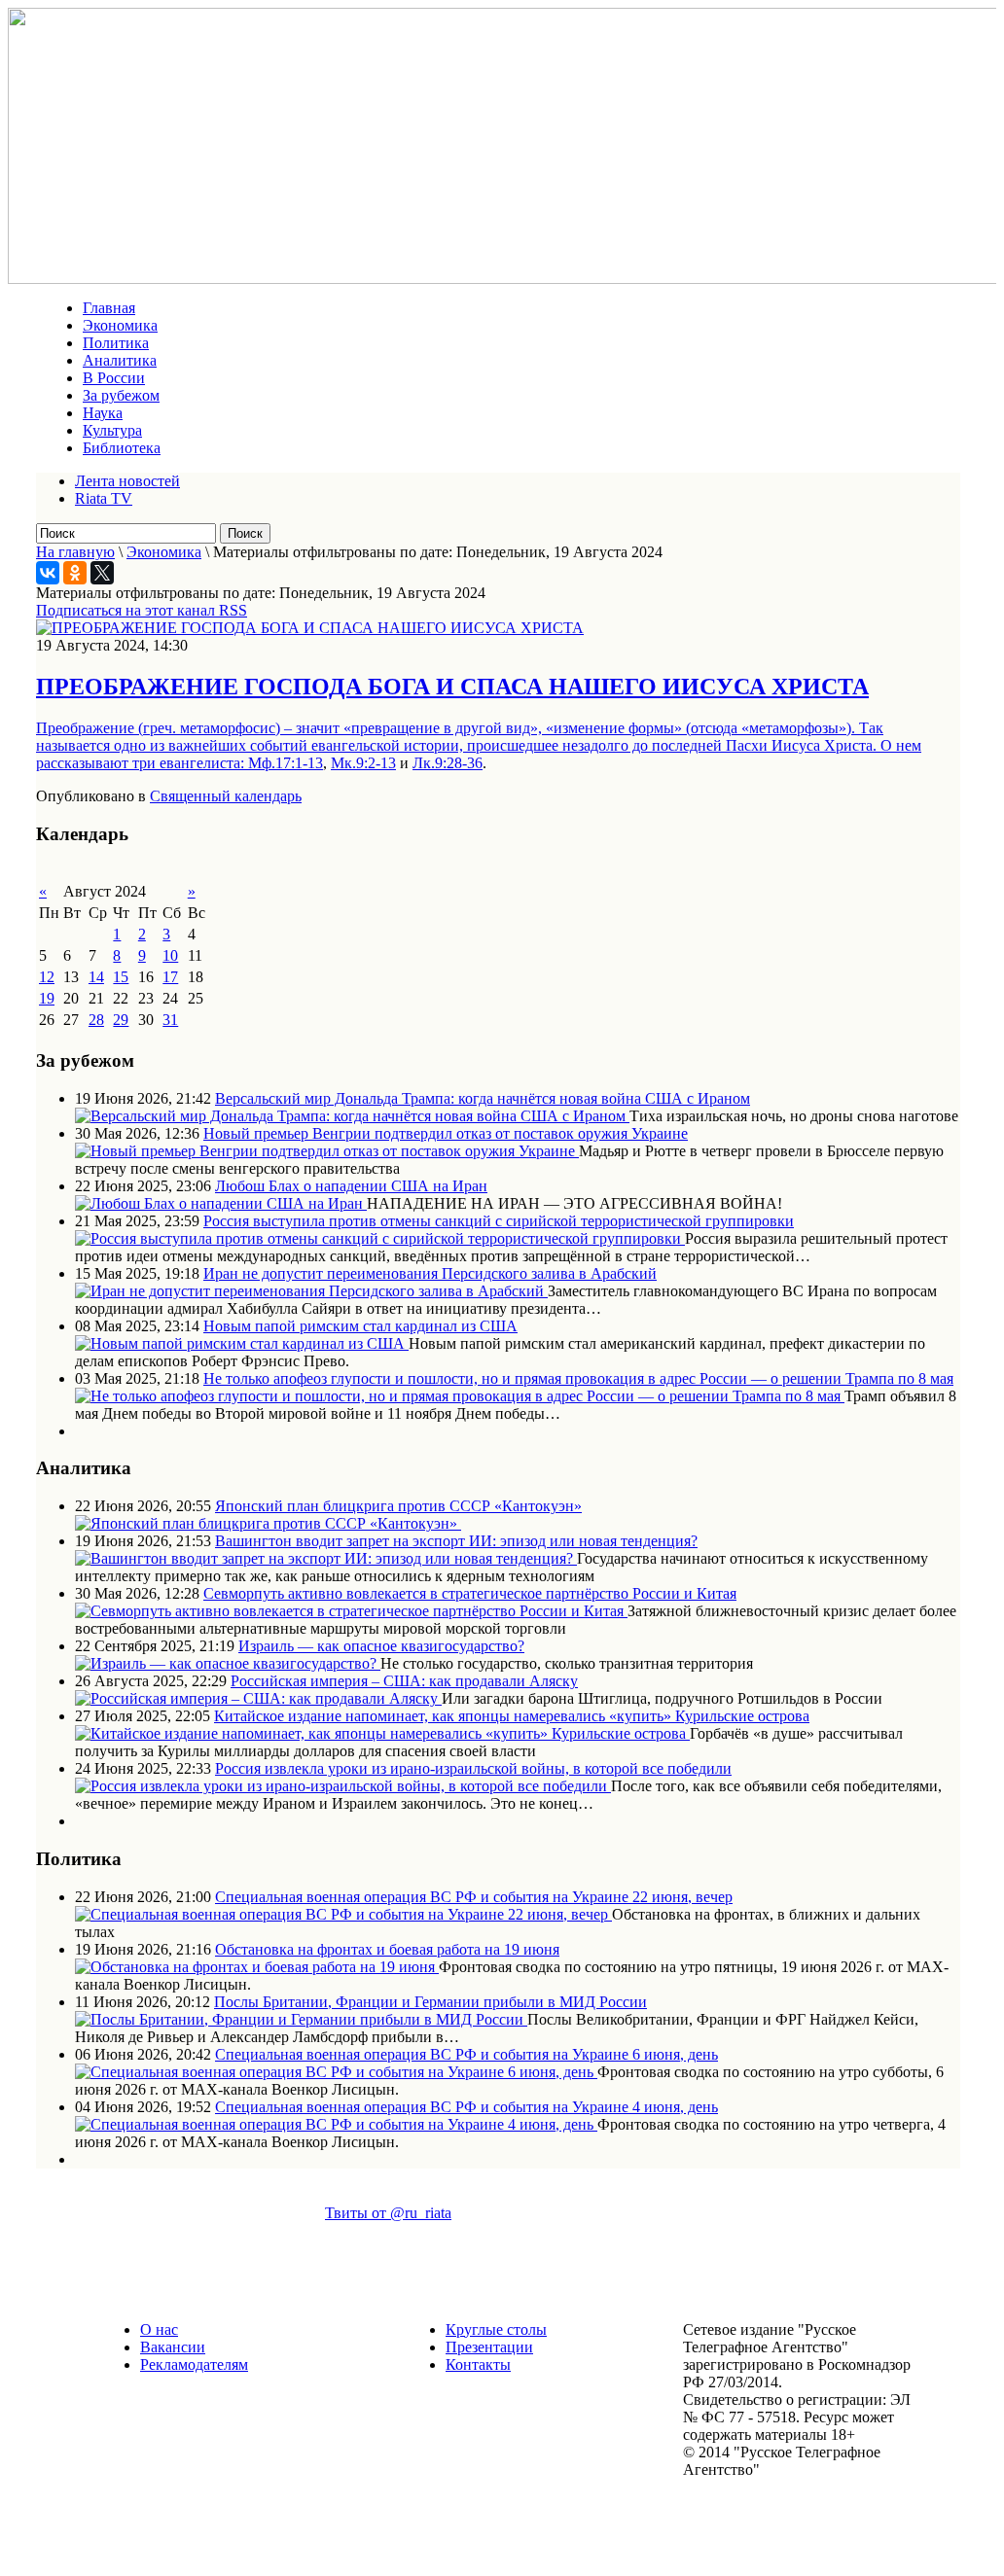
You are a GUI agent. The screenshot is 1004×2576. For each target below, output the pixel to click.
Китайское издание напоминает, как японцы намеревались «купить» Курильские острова (512, 1716)
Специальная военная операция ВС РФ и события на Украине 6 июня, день (466, 2054)
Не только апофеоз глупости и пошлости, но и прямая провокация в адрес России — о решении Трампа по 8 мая (578, 1378)
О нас (159, 2329)
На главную (75, 552)
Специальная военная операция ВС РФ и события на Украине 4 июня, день (466, 2107)
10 (170, 955)
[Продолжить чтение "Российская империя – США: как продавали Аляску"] (258, 1698)
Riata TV (104, 498)
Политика (116, 343)
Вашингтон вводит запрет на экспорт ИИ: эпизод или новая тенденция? (456, 1541)
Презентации (489, 2347)
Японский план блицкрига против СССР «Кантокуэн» (398, 1506)
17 (170, 977)
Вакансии (173, 2347)
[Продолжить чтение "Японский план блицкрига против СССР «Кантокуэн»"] (268, 1523)
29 (121, 1020)
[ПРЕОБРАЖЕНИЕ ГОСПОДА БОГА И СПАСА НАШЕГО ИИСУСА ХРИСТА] (310, 628)
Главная (109, 308)
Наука (103, 413)
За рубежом (121, 395)
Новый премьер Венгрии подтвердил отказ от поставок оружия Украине (446, 1133)
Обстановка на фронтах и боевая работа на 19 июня (387, 1949)
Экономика (120, 325)
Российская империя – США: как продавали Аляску (404, 1681)
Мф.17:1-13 (286, 763)
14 (96, 977)
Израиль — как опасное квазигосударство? (381, 1646)
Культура (112, 430)
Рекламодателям (194, 2364)
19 (47, 998)
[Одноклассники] (75, 573)
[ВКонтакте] (48, 573)
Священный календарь (226, 796)
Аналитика (120, 360)
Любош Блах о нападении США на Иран (351, 1186)
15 (121, 977)
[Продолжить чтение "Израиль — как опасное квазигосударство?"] (228, 1663)
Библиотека (122, 448)
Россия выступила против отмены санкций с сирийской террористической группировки (499, 1221)
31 (170, 1020)
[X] (102, 573)
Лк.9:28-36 (448, 763)
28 (96, 1020)
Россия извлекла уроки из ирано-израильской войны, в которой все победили (473, 1768)
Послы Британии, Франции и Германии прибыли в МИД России (430, 2002)
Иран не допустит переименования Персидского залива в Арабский (430, 1273)
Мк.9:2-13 (363, 763)
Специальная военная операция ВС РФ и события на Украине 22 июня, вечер (474, 1897)
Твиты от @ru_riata (388, 2213)
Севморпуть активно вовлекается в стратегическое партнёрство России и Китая (470, 1593)
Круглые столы (496, 2329)
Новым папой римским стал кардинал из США (360, 1326)
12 (47, 977)
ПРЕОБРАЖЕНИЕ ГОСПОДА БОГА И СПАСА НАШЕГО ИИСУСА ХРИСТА (452, 687)
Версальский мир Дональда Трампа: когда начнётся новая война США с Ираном (483, 1098)
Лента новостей (127, 481)
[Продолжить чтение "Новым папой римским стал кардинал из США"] (242, 1343)
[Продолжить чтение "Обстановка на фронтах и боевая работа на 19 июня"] (257, 1967)
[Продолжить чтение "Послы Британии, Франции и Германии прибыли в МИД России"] (301, 2019)
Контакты (478, 2364)
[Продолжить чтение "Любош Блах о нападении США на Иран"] (221, 1203)
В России (114, 378)
